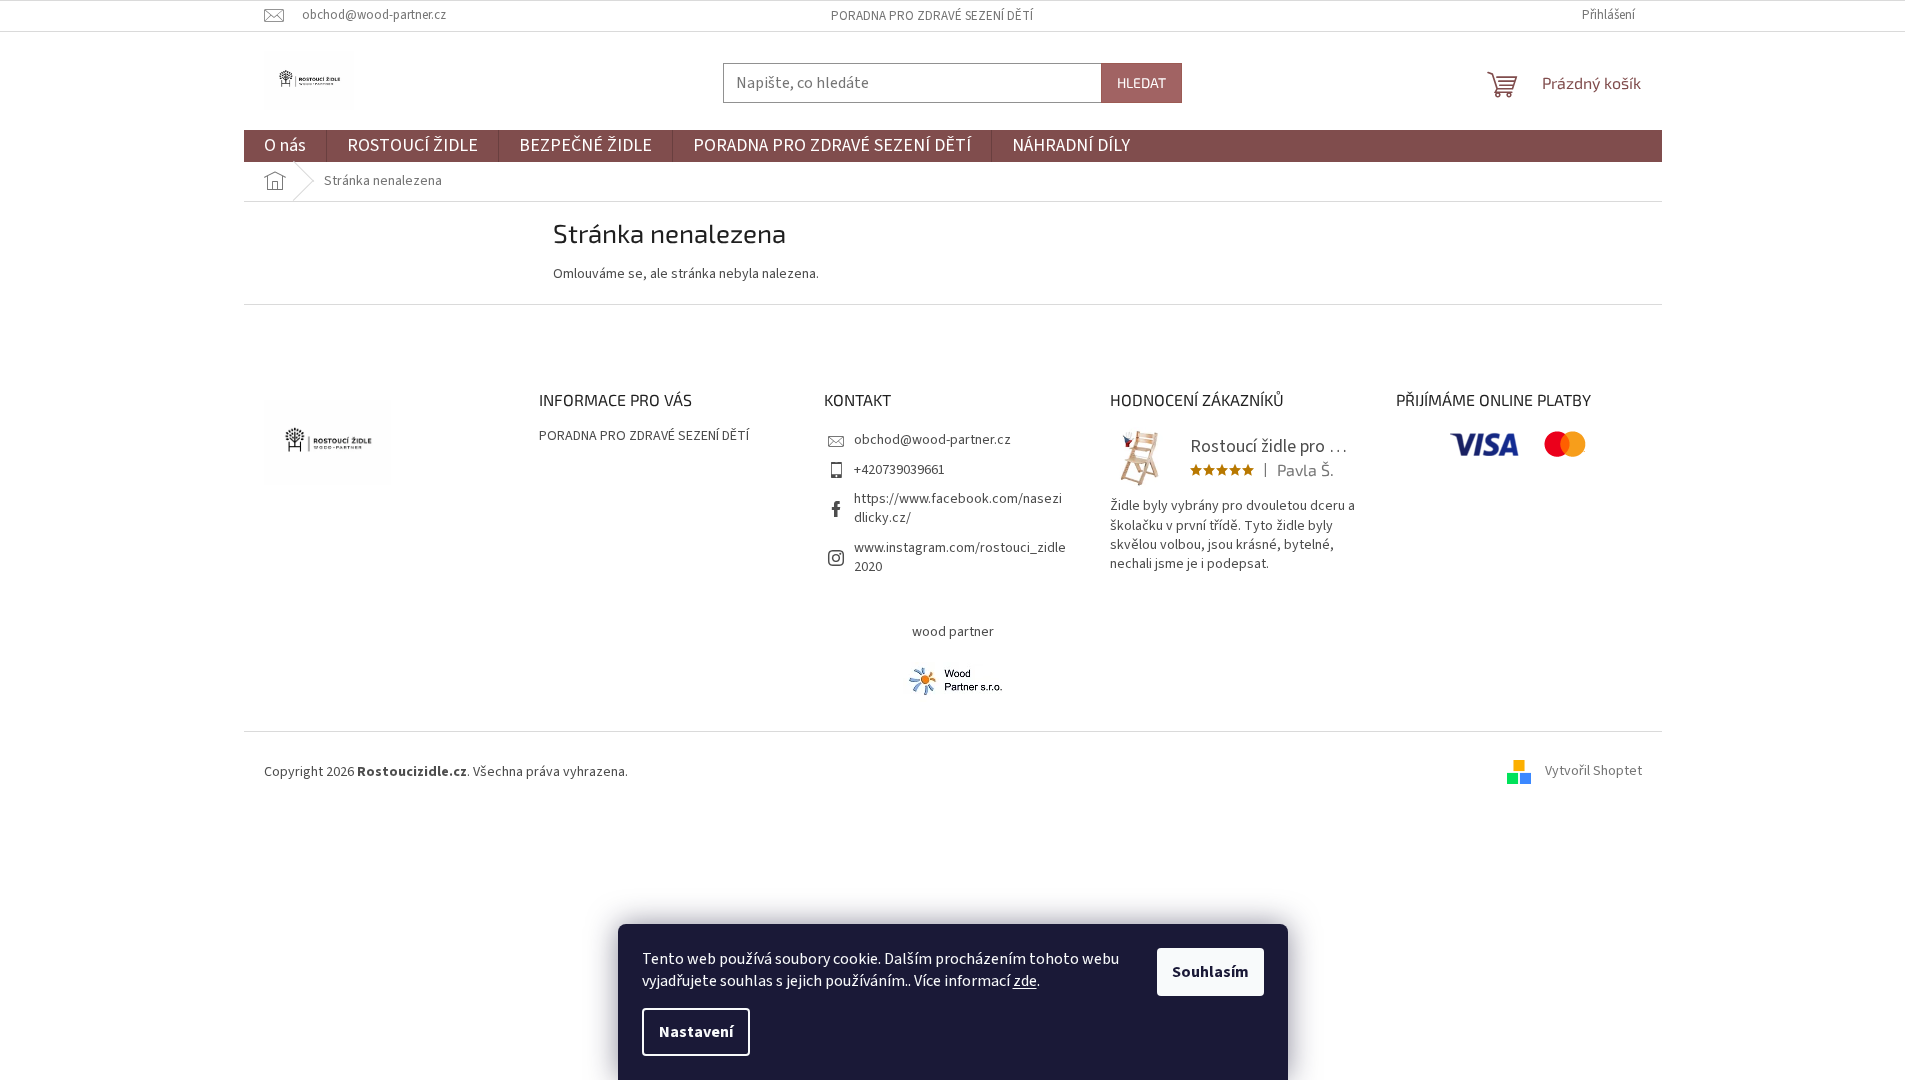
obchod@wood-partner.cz (932, 440)
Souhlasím (1210, 972)
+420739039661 (899, 470)
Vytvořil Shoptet (1593, 772)
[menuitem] (285, 146)
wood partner (953, 632)
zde (1025, 981)
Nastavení (696, 1032)
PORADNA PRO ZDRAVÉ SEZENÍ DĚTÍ (932, 16)
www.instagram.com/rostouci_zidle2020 (960, 557)
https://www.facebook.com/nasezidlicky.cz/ (958, 508)
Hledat (1141, 82)
